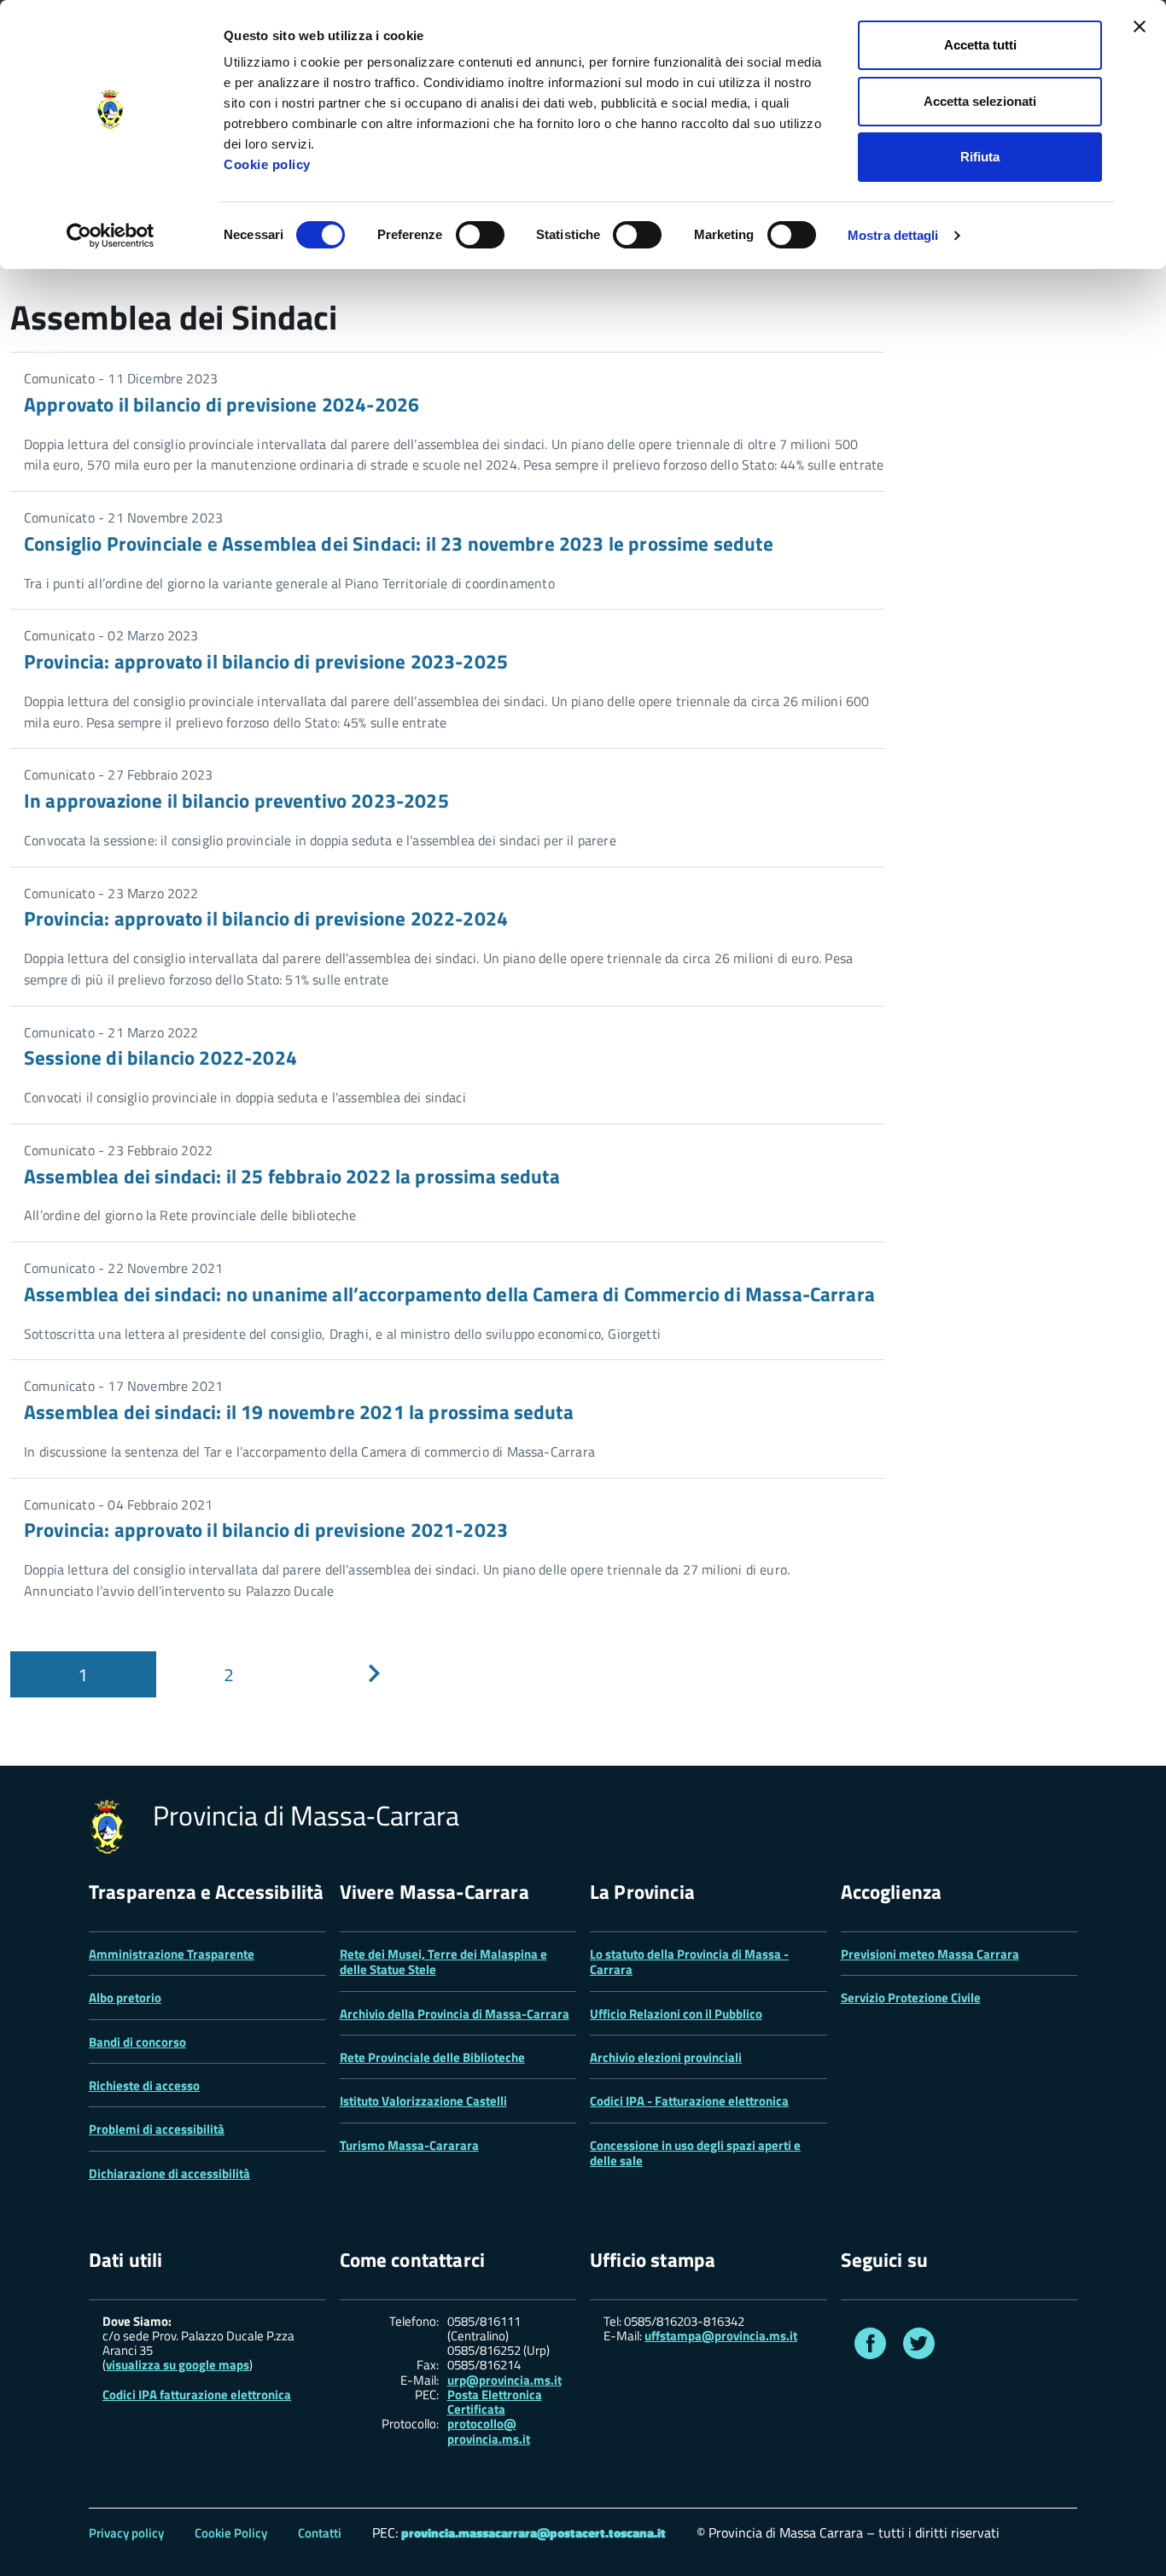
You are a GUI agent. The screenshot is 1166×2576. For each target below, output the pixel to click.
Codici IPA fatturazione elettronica (197, 2395)
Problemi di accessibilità (157, 2129)
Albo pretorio (125, 1998)
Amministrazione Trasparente (172, 1954)
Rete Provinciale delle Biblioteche (432, 2057)
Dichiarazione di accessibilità (169, 2173)
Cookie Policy (231, 2533)
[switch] (480, 235)
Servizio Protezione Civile (911, 1998)
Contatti (320, 2533)
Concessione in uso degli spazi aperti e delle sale (695, 2153)
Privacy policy (126, 2533)
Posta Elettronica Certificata (495, 2402)
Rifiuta (980, 157)
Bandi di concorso (137, 2042)
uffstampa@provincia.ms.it (721, 2336)
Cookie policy (267, 164)
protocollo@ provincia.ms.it (489, 2431)
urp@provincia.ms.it (504, 2380)
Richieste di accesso (144, 2085)
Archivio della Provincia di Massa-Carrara (455, 2014)
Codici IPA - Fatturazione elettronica (689, 2101)
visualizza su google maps (178, 2365)
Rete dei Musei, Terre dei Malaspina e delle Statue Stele (443, 1962)
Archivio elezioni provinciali (666, 2057)
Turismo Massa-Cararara (409, 2145)
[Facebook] (870, 2347)
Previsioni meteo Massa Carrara (930, 1954)
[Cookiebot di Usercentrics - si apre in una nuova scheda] (111, 236)
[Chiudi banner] (1140, 26)
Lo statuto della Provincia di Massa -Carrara (689, 1962)
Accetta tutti (980, 45)
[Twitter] (919, 2347)
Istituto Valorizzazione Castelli (423, 2101)
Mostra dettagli (893, 235)
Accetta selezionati (980, 101)
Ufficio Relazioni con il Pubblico (676, 2014)
